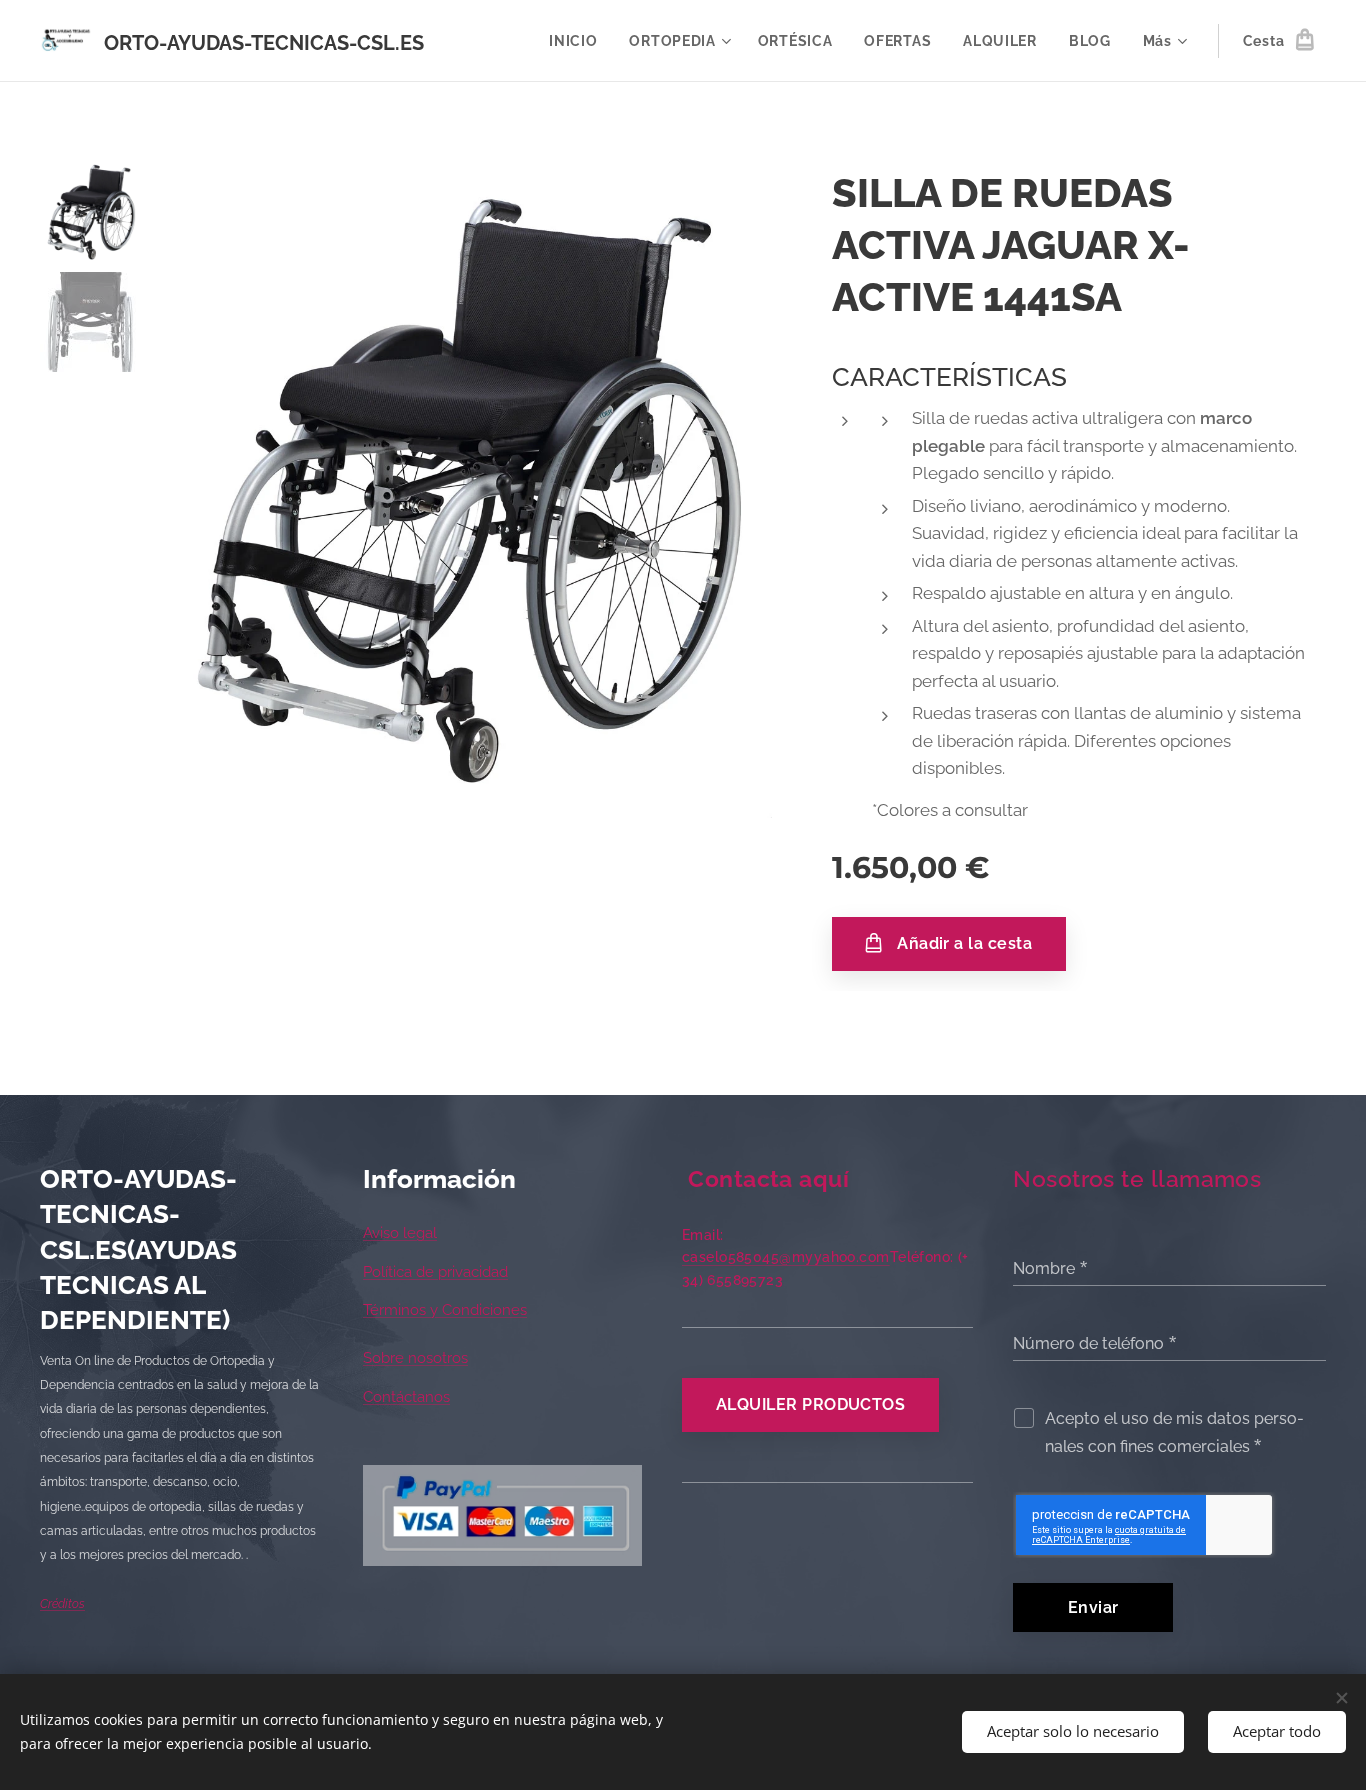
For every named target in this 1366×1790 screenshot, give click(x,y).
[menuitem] (578, 41)
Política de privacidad (435, 1272)
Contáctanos (406, 1397)
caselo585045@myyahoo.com (786, 1257)
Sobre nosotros (415, 1358)
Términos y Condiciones (445, 1310)
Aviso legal (400, 1233)
